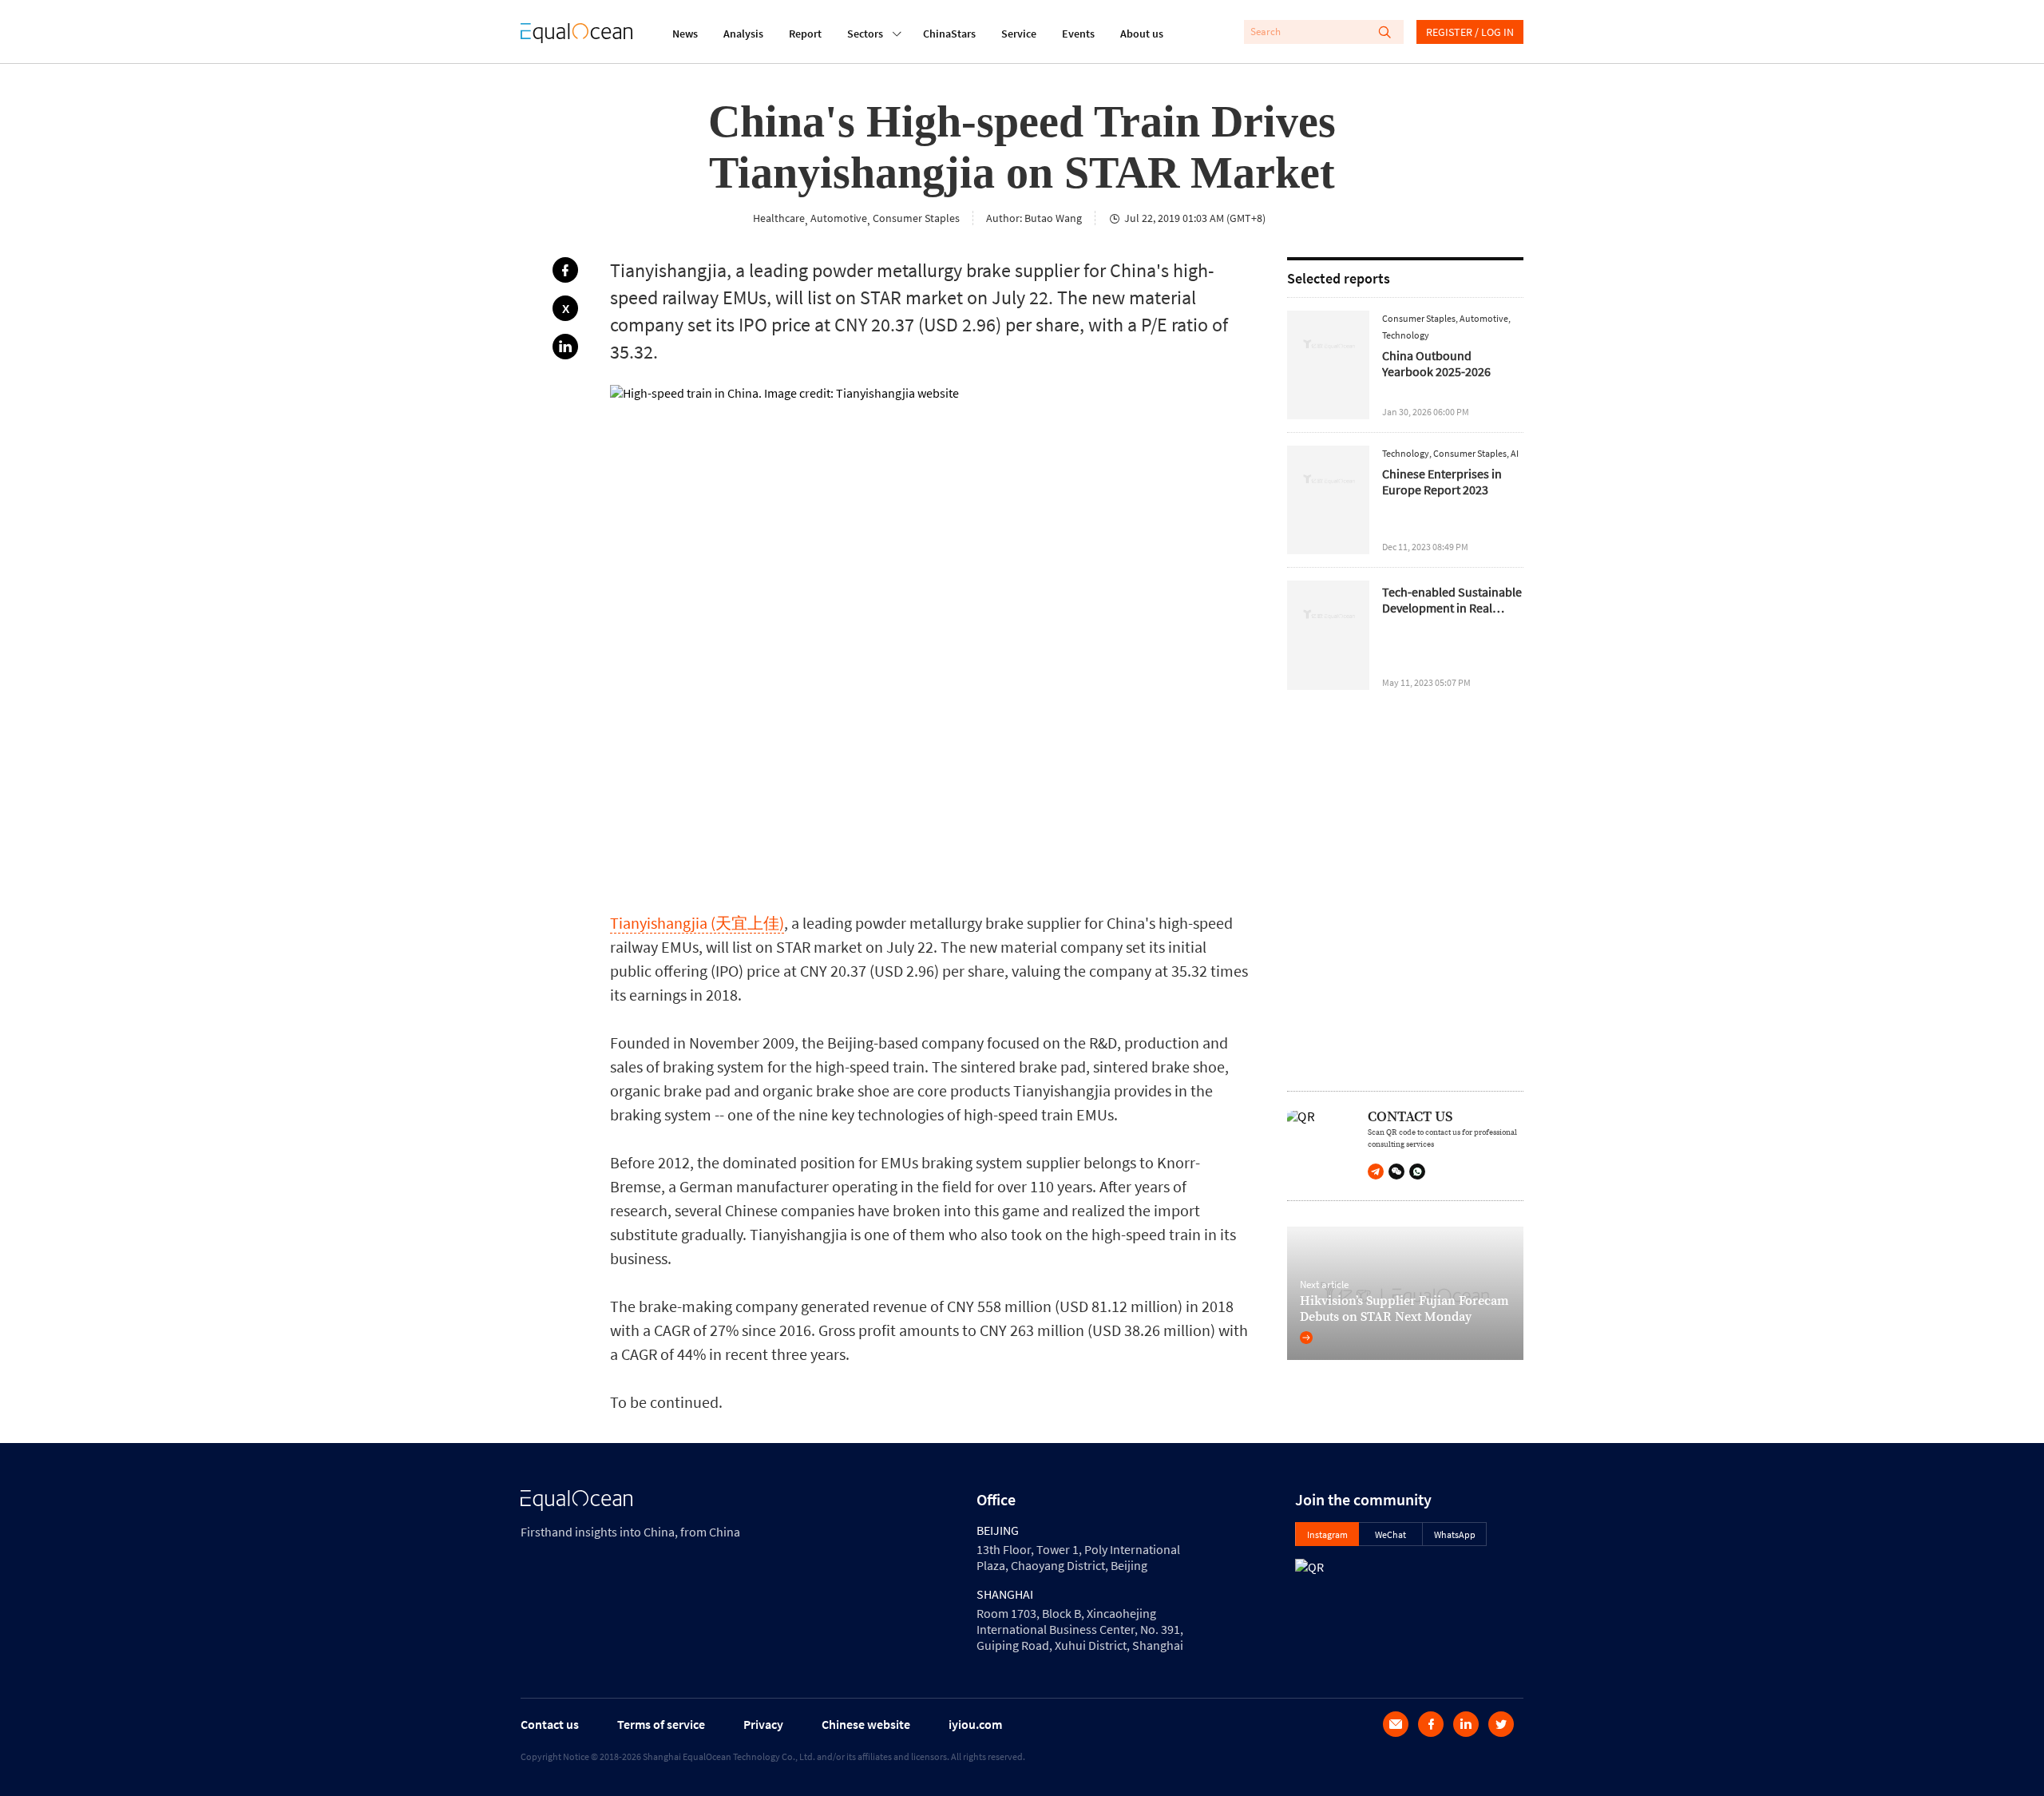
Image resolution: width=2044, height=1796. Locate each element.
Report (805, 34)
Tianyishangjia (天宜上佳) (697, 923)
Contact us (550, 1724)
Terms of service (661, 1724)
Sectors (865, 34)
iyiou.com (975, 1724)
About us (1142, 34)
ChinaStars (949, 34)
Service (1019, 34)
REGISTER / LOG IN (1470, 32)
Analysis (743, 34)
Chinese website (866, 1724)
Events (1078, 34)
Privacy (763, 1724)
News (685, 34)
